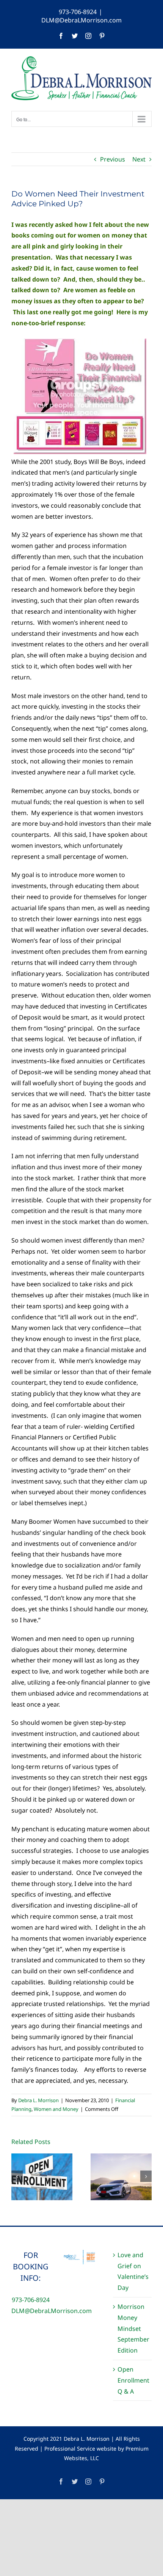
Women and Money (56, 2109)
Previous (113, 159)
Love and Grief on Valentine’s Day (133, 2271)
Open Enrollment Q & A (133, 2380)
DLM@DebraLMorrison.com (81, 20)
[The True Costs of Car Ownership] (121, 2176)
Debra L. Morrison (38, 2100)
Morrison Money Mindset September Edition (133, 2328)
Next (139, 159)
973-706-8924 (78, 12)
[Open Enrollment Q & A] (42, 2176)
